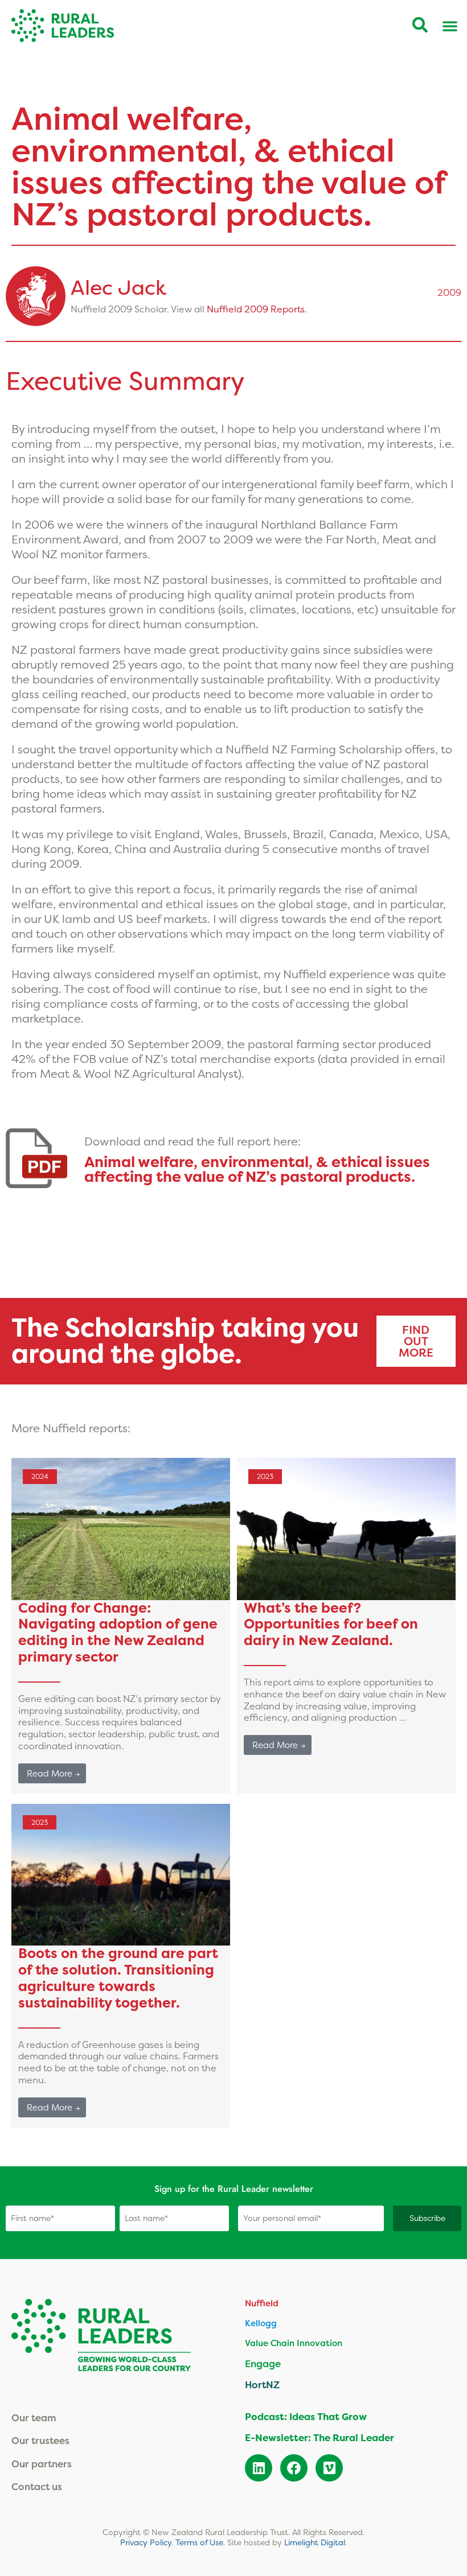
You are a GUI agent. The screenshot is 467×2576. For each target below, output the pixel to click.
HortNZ (262, 2385)
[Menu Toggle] (450, 26)
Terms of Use (199, 2542)
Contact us (37, 2486)
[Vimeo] (329, 2468)
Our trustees (40, 2440)
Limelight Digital (315, 2542)
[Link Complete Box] (121, 1626)
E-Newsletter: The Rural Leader (319, 2438)
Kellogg (261, 2323)
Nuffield (262, 2303)
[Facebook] (294, 2468)
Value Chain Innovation (294, 2343)
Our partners (42, 2464)
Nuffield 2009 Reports (256, 309)
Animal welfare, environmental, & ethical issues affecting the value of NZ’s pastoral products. (257, 1169)
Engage (263, 2363)
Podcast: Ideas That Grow (306, 2417)
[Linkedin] (259, 2468)
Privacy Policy (146, 2542)
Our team (34, 2418)
